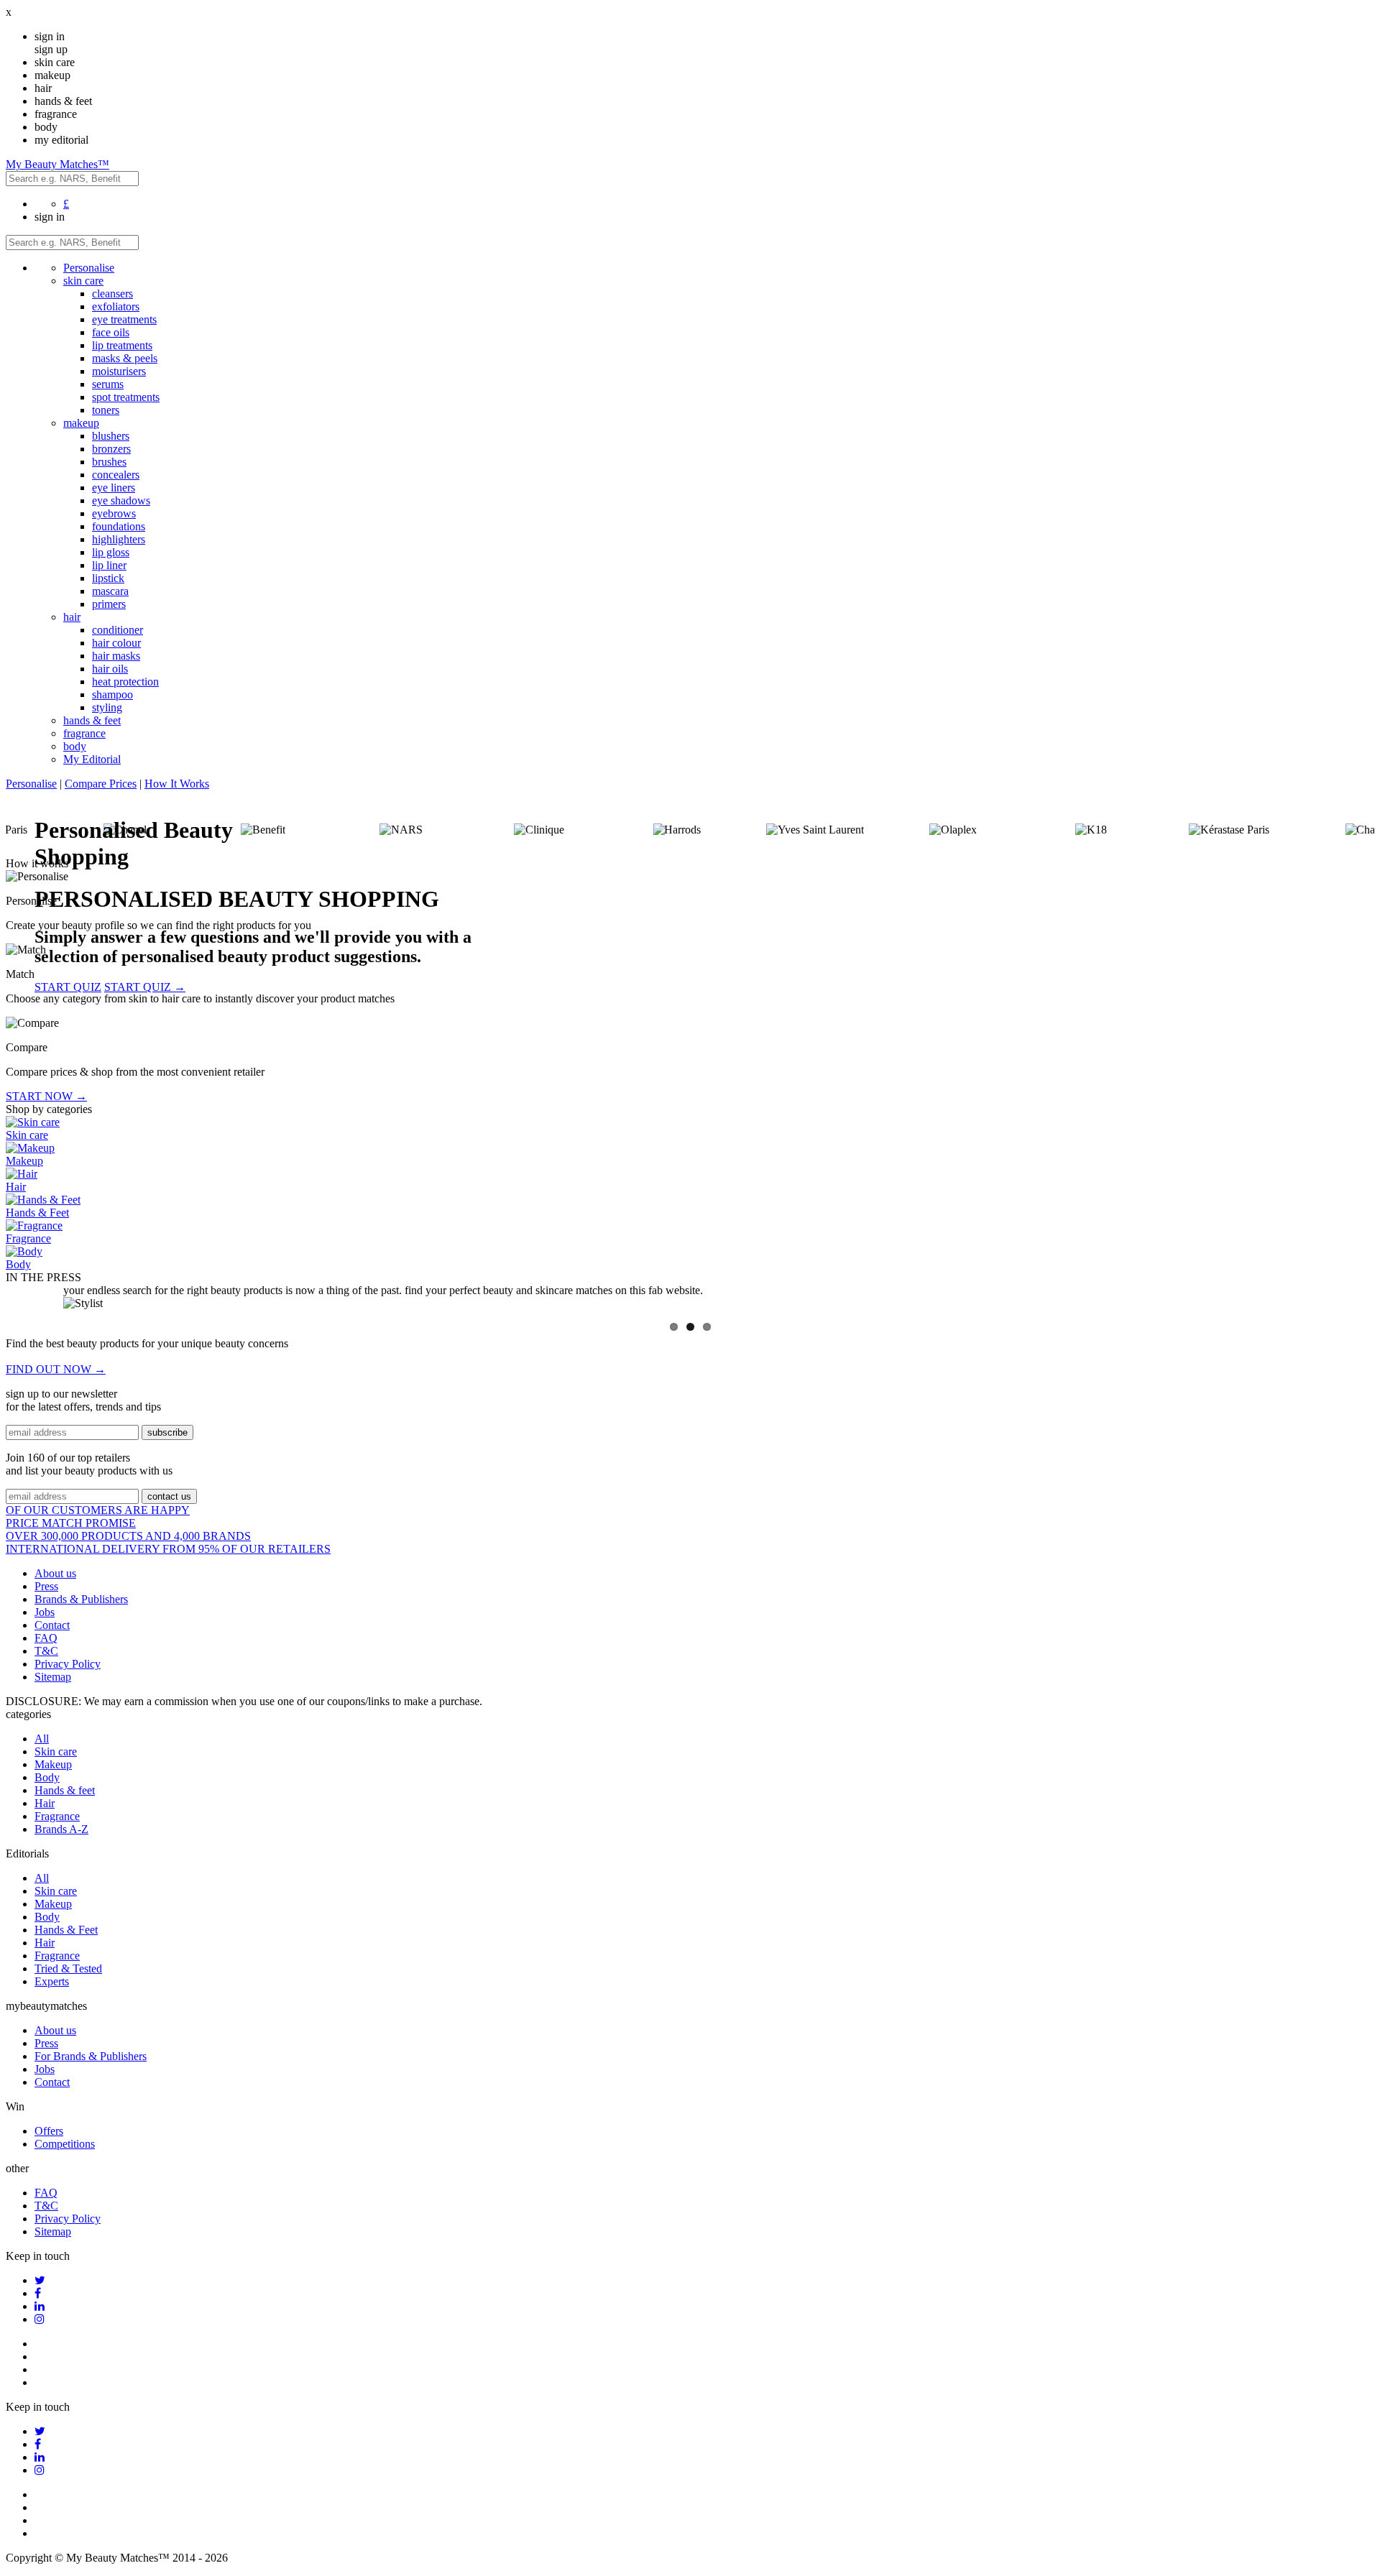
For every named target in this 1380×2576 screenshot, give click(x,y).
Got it (690, 1351)
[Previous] (27, 1311)
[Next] (1353, 1311)
